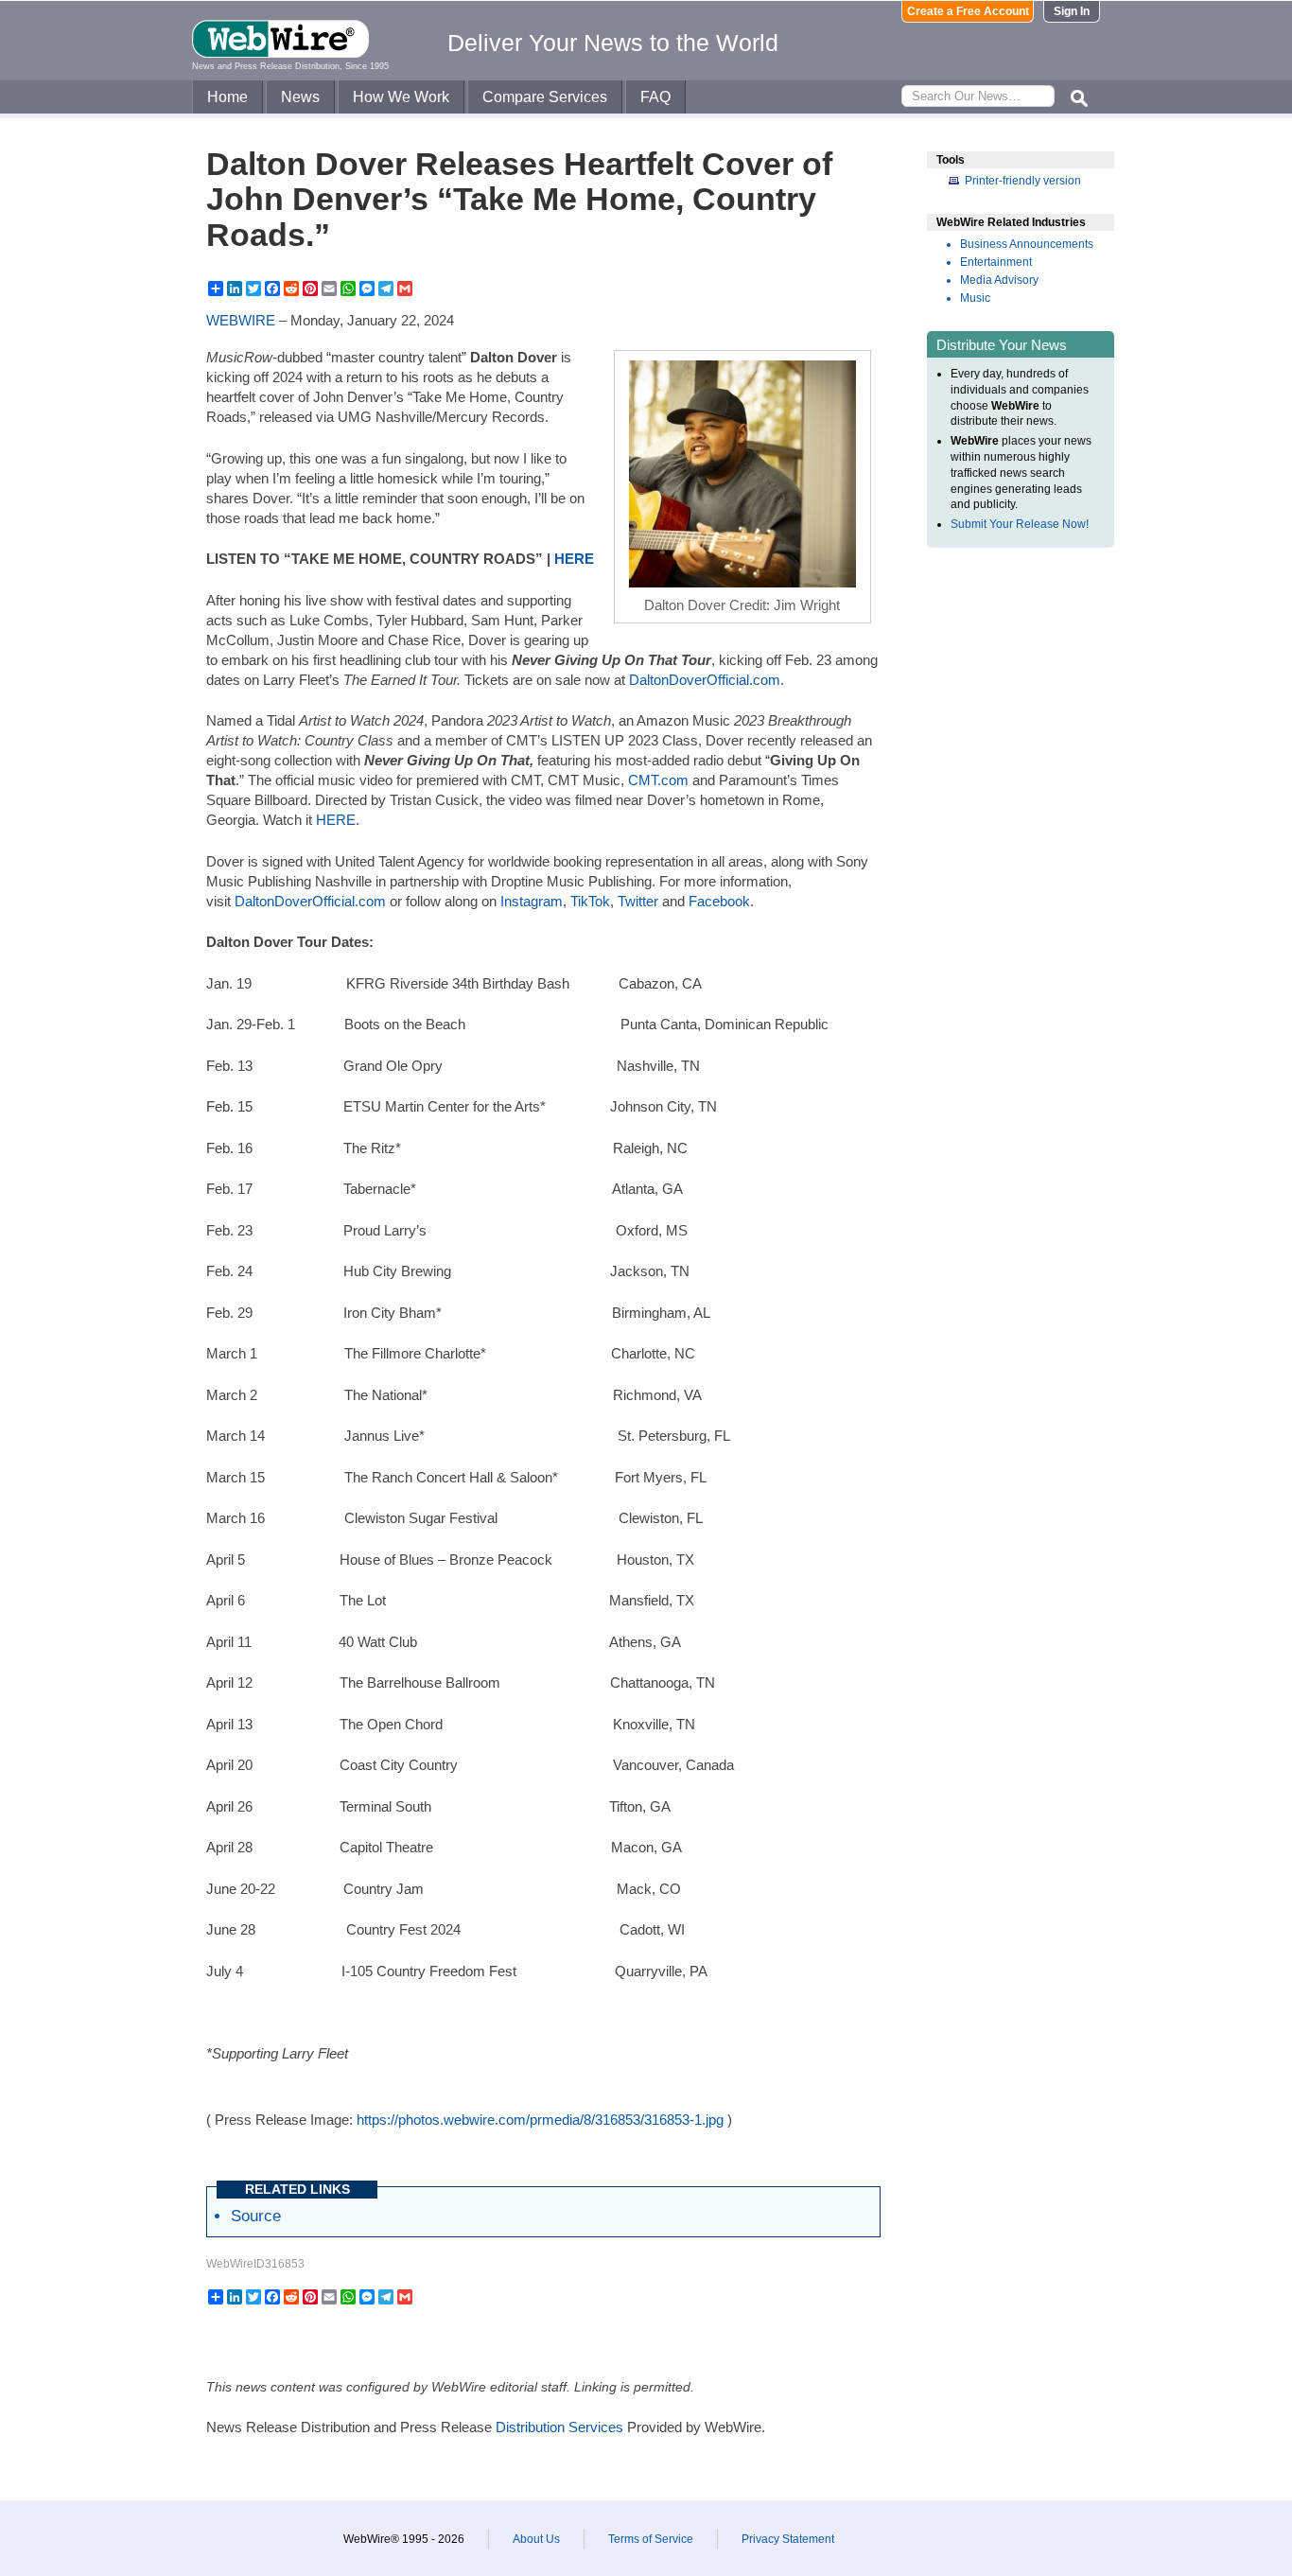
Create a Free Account (968, 11)
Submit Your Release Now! (1020, 524)
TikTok (590, 901)
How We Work (401, 97)
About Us (536, 2539)
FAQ (655, 97)
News (300, 97)
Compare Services (545, 97)
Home (227, 97)
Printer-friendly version (1023, 181)
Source (256, 2216)
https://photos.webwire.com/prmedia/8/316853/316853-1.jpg (540, 2120)
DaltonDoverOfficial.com (705, 680)
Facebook (719, 901)
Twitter (638, 901)
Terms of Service (651, 2539)
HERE (336, 820)
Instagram (532, 901)
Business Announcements (1027, 244)
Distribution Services (559, 2427)
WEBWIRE (241, 320)
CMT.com (658, 780)
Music (975, 298)
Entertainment (996, 262)
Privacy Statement (788, 2539)
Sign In (1072, 11)
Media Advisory (999, 280)
